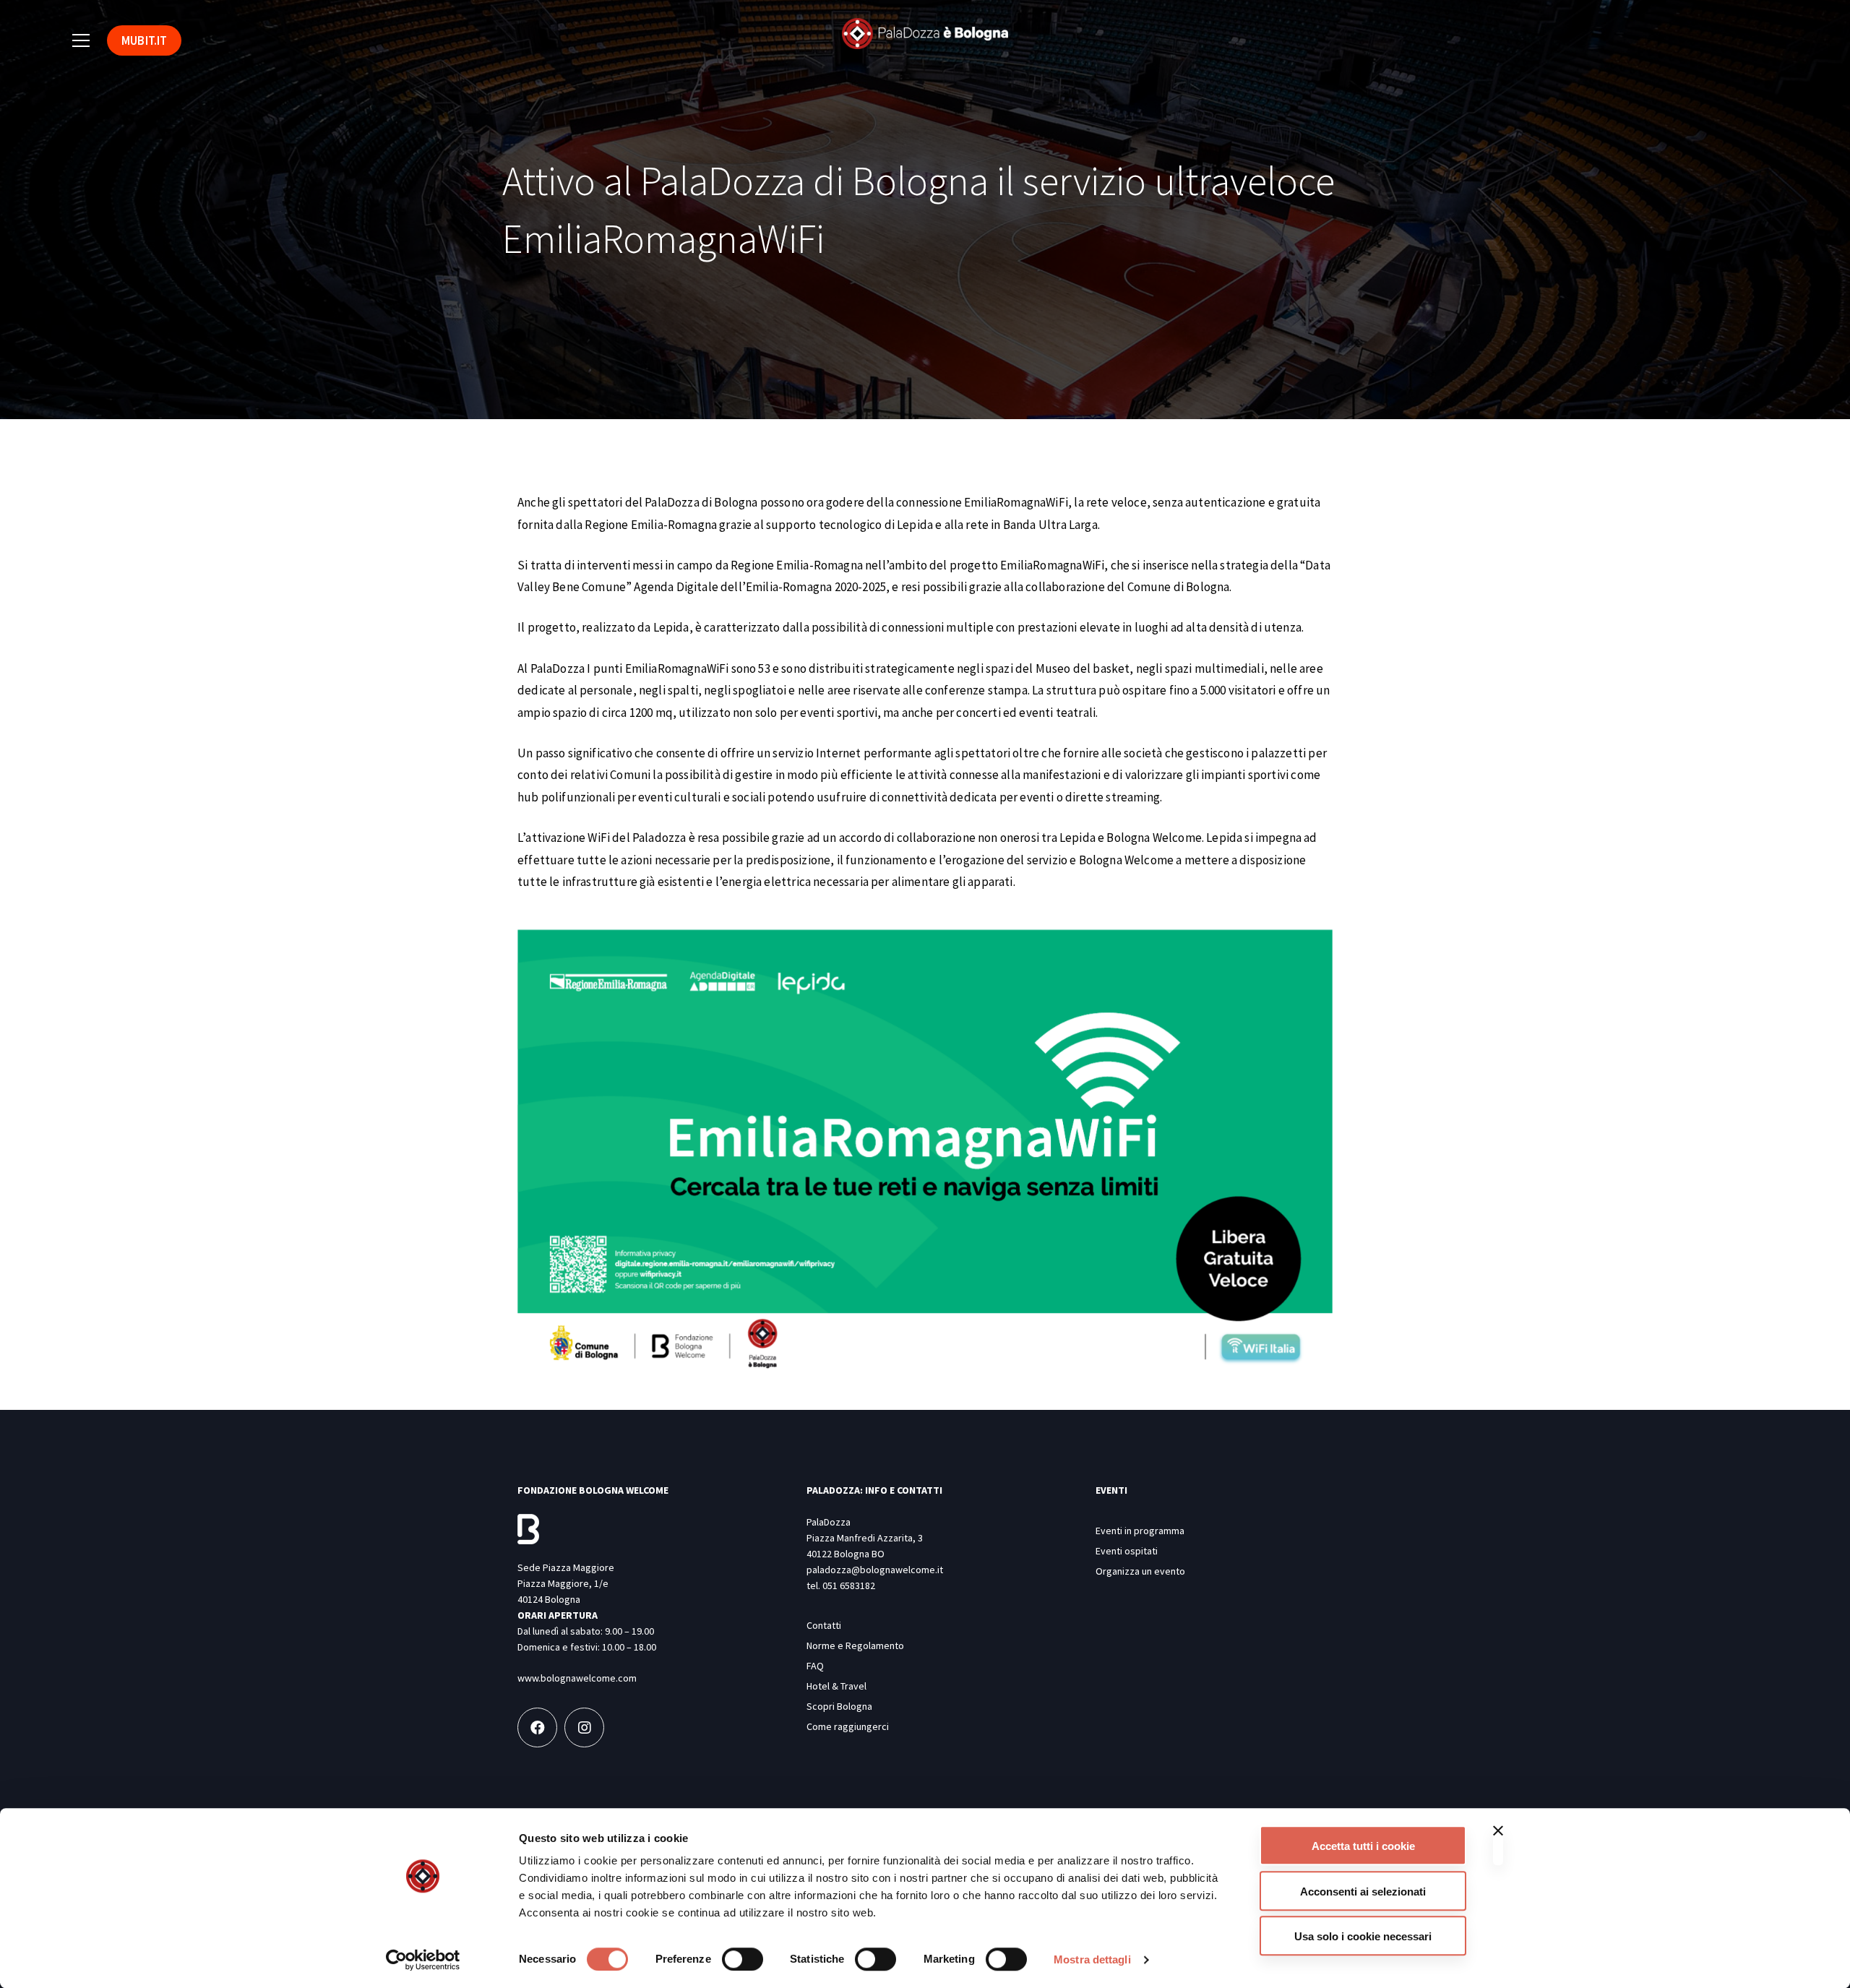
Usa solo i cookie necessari (1363, 1936)
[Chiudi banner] (1498, 1845)
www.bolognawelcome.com (577, 1678)
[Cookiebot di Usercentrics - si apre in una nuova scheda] (423, 1960)
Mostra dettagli (1092, 1959)
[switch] (743, 1959)
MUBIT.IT (144, 40)
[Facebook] (537, 1727)
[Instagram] (584, 1727)
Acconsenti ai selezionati (1363, 1892)
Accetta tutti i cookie (1363, 1846)
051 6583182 (849, 1585)
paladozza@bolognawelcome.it (875, 1570)
